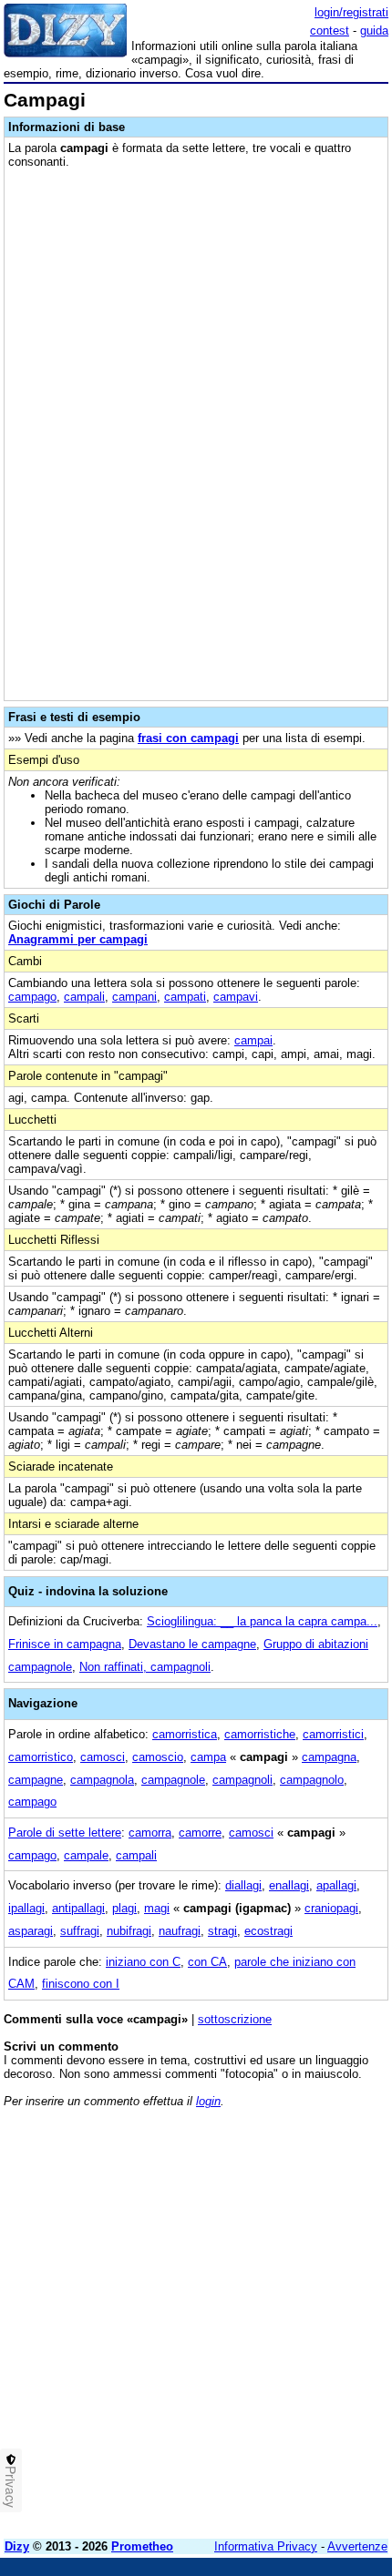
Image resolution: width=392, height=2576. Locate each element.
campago (32, 997)
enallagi (289, 1885)
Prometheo (142, 2546)
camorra (150, 1833)
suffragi (80, 1931)
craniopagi (331, 1908)
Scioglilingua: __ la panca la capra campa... (262, 1621)
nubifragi (129, 1931)
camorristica (185, 1734)
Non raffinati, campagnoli (145, 1667)
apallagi (336, 1885)
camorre (200, 1833)
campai (253, 1040)
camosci (103, 1757)
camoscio (158, 1757)
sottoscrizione (235, 2019)
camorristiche (260, 1734)
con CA (207, 1962)
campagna (329, 1757)
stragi (222, 1931)
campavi (236, 997)
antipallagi (78, 1908)
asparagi (31, 1931)
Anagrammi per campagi (78, 939)
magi (157, 1908)
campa (208, 1757)
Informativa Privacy (266, 2546)
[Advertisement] (196, 2329)
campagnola (102, 1780)
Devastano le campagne (192, 1644)
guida (374, 31)
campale (86, 1855)
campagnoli (242, 1780)
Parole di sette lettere (65, 1833)
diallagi (243, 1885)
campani (134, 997)
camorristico (41, 1757)
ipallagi (26, 1908)
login (208, 2101)
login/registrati (351, 12)
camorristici (333, 1734)
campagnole (173, 1780)
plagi (124, 1908)
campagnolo (312, 1780)
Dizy (17, 2546)
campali (84, 997)
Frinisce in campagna (65, 1644)
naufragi (180, 1931)
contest (330, 31)
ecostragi (268, 1931)
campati (185, 997)
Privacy (11, 2487)
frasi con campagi (188, 738)
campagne (36, 1780)
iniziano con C (143, 1962)
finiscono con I (81, 1984)
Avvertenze (357, 2546)
